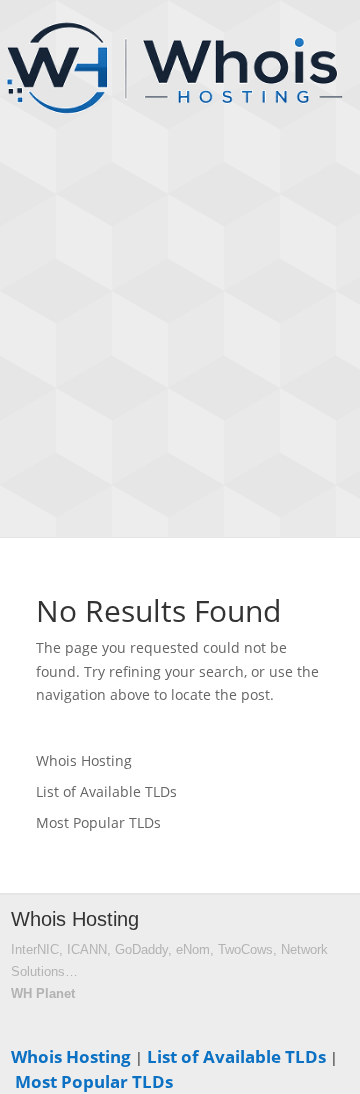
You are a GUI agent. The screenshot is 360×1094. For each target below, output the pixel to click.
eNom (193, 949)
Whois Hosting (84, 760)
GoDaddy (141, 949)
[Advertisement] (180, 345)
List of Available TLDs (106, 791)
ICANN (87, 949)
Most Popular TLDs (98, 822)
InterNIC (35, 949)
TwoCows (245, 949)
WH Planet (43, 993)
